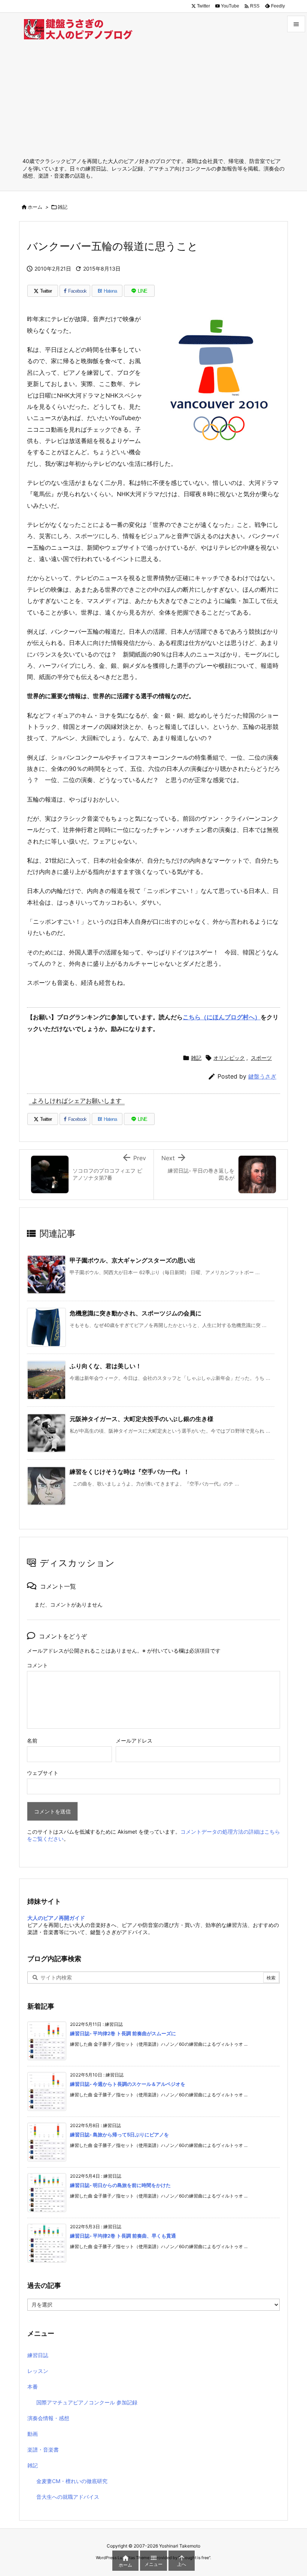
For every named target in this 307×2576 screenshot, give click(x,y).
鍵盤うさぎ (262, 1076)
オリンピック (229, 1058)
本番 (33, 2387)
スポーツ (261, 1058)
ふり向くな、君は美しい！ (106, 1366)
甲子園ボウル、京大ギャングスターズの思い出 (133, 1260)
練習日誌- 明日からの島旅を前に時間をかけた (120, 2185)
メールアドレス (134, 1741)
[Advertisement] (153, 101)
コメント (37, 1665)
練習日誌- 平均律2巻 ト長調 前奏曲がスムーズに (123, 2033)
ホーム (35, 207)
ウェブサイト (43, 1773)
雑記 (63, 207)
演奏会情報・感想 (48, 2418)
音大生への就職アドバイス (68, 2497)
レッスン (38, 2371)
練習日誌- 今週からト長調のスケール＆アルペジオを (128, 2084)
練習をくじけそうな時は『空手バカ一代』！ (130, 1472)
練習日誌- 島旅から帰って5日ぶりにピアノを (119, 2135)
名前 (32, 1741)
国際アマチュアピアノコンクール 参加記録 (87, 2402)
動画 (33, 2434)
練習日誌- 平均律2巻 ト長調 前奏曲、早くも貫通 (123, 2236)
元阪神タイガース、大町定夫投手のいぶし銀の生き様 (142, 1419)
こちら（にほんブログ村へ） (222, 1017)
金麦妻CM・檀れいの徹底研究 (72, 2481)
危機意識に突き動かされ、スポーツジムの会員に (136, 1313)
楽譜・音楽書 (43, 2450)
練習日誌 (38, 2355)
